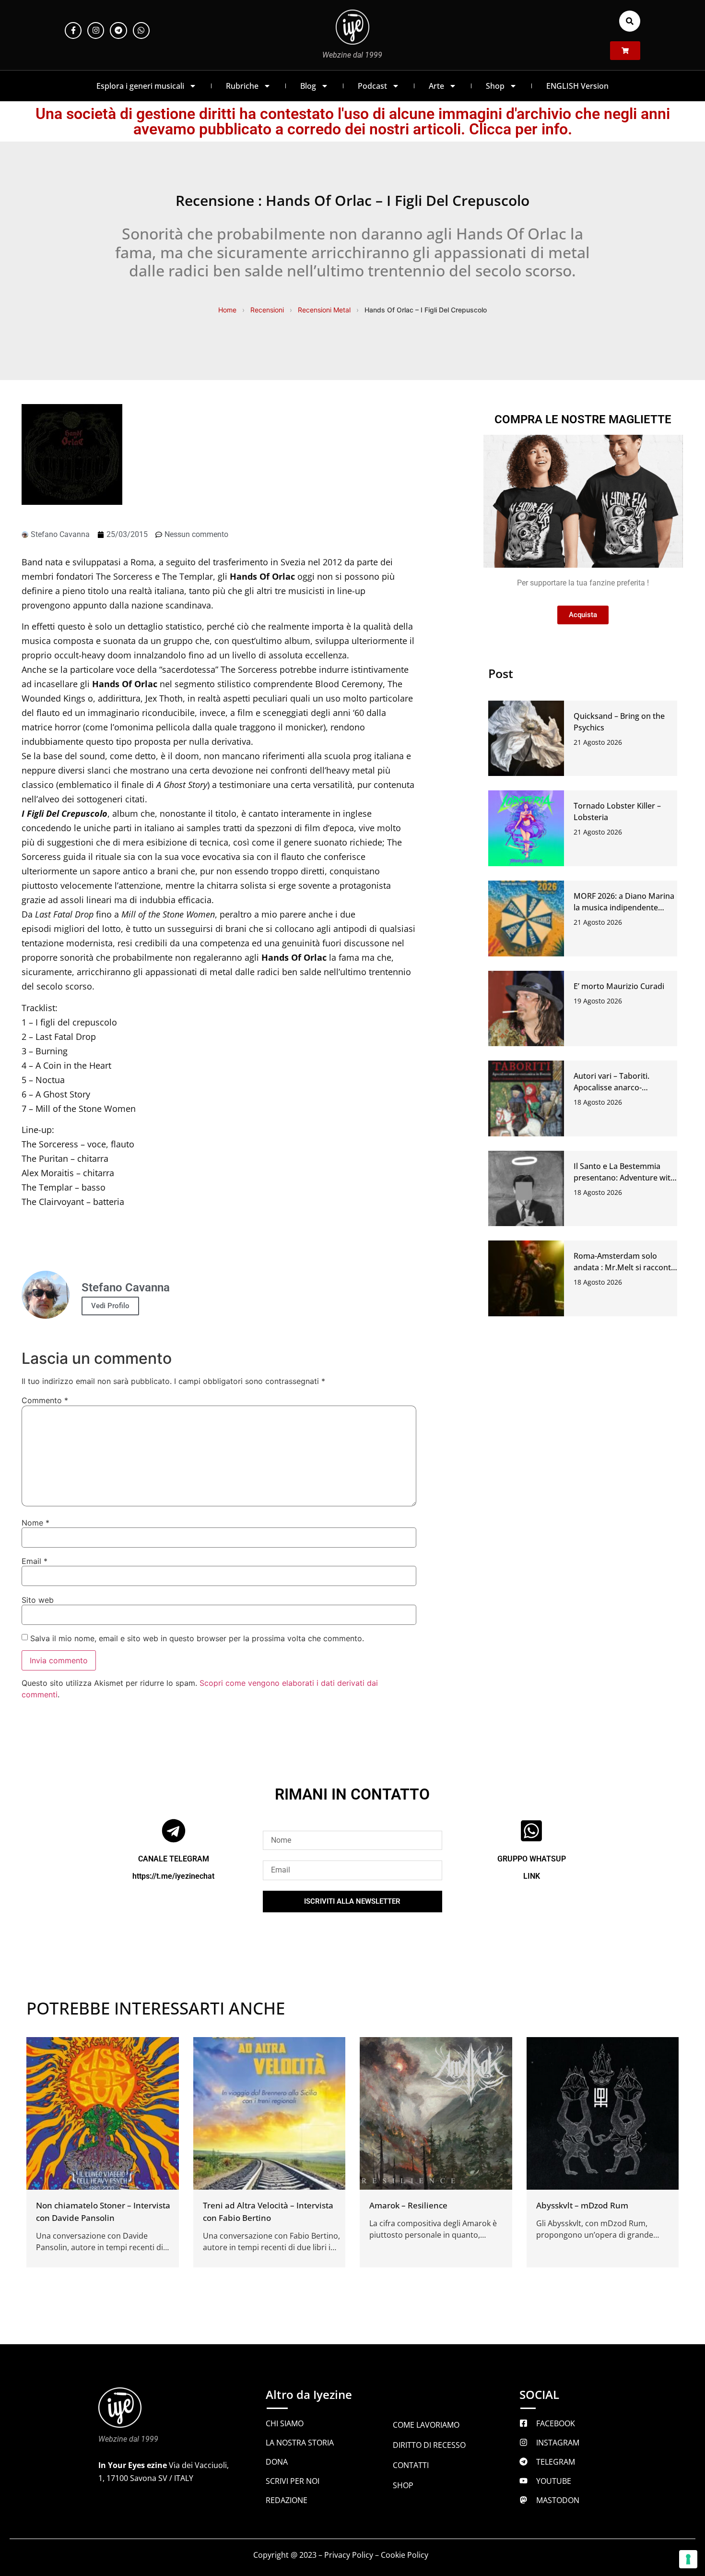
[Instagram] (96, 30)
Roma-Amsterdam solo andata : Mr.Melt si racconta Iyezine (624, 1267)
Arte (436, 86)
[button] (630, 21)
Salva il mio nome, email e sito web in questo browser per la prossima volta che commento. (197, 1638)
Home (227, 310)
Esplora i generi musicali (140, 86)
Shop (495, 86)
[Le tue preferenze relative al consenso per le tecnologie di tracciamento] (688, 2559)
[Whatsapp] (141, 30)
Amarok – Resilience (408, 2205)
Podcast (372, 86)
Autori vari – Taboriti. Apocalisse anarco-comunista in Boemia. (613, 1087)
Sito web (38, 1600)
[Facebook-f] (73, 30)
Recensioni (267, 310)
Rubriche (242, 86)
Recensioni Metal (324, 310)
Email (35, 1561)
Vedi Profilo (110, 1306)
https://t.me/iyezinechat (173, 1876)
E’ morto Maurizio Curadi (619, 986)
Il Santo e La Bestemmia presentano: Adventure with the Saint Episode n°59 (624, 1178)
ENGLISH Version (577, 86)
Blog (308, 86)
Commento (45, 1400)
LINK (532, 1876)
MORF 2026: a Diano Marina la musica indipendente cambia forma (624, 907)
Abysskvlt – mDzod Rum (582, 2205)
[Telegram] (118, 30)
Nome (35, 1523)
